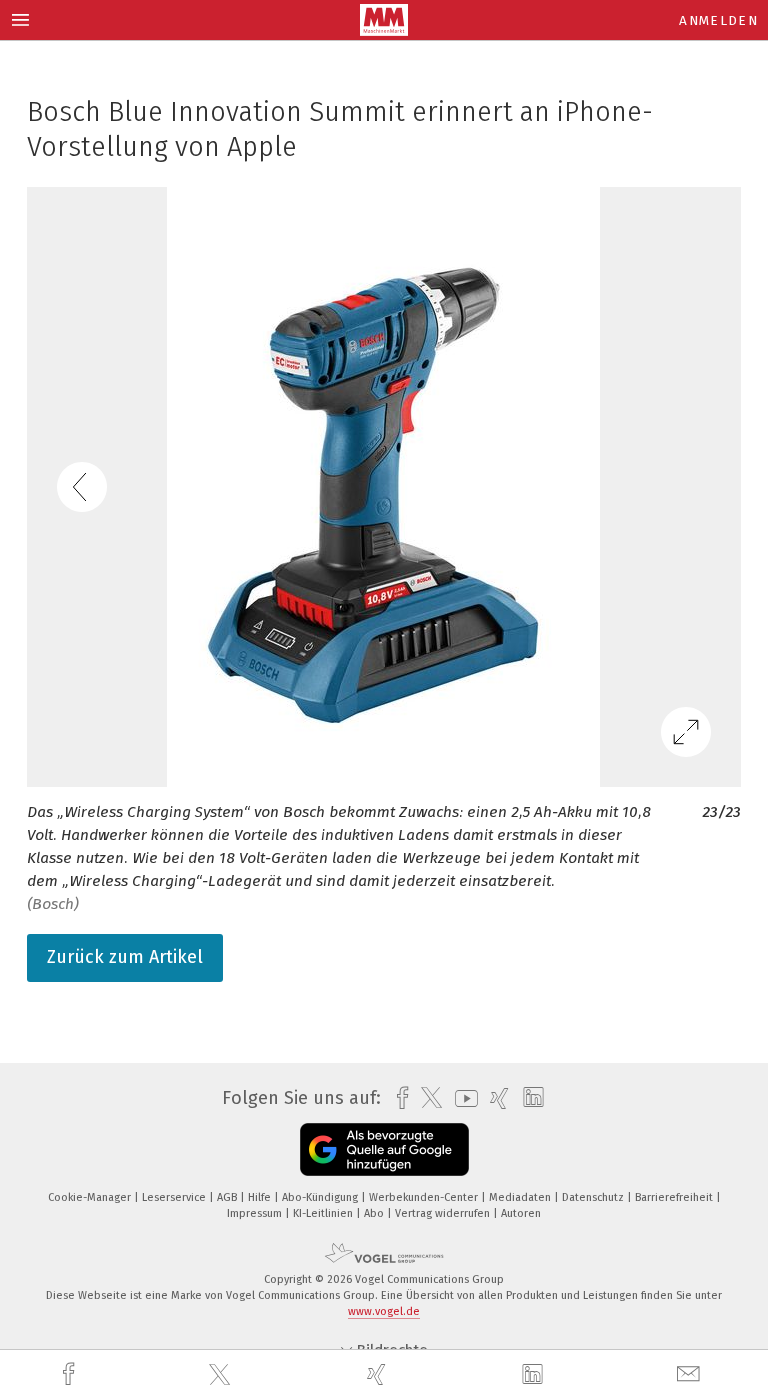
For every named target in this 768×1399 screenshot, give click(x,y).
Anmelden (718, 20)
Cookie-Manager (91, 1197)
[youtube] (461, 1098)
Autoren (521, 1213)
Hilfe (261, 1197)
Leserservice (175, 1197)
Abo (375, 1213)
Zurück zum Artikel (125, 957)
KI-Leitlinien (324, 1213)
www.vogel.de (384, 1311)
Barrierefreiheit (675, 1197)
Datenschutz (594, 1197)
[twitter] (222, 1375)
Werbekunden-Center (425, 1197)
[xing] (379, 1374)
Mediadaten (521, 1197)
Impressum (256, 1213)
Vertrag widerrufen (444, 1213)
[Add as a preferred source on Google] (384, 1149)
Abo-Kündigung (321, 1197)
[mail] (691, 1374)
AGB (228, 1197)
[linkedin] (535, 1375)
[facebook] (71, 1374)
